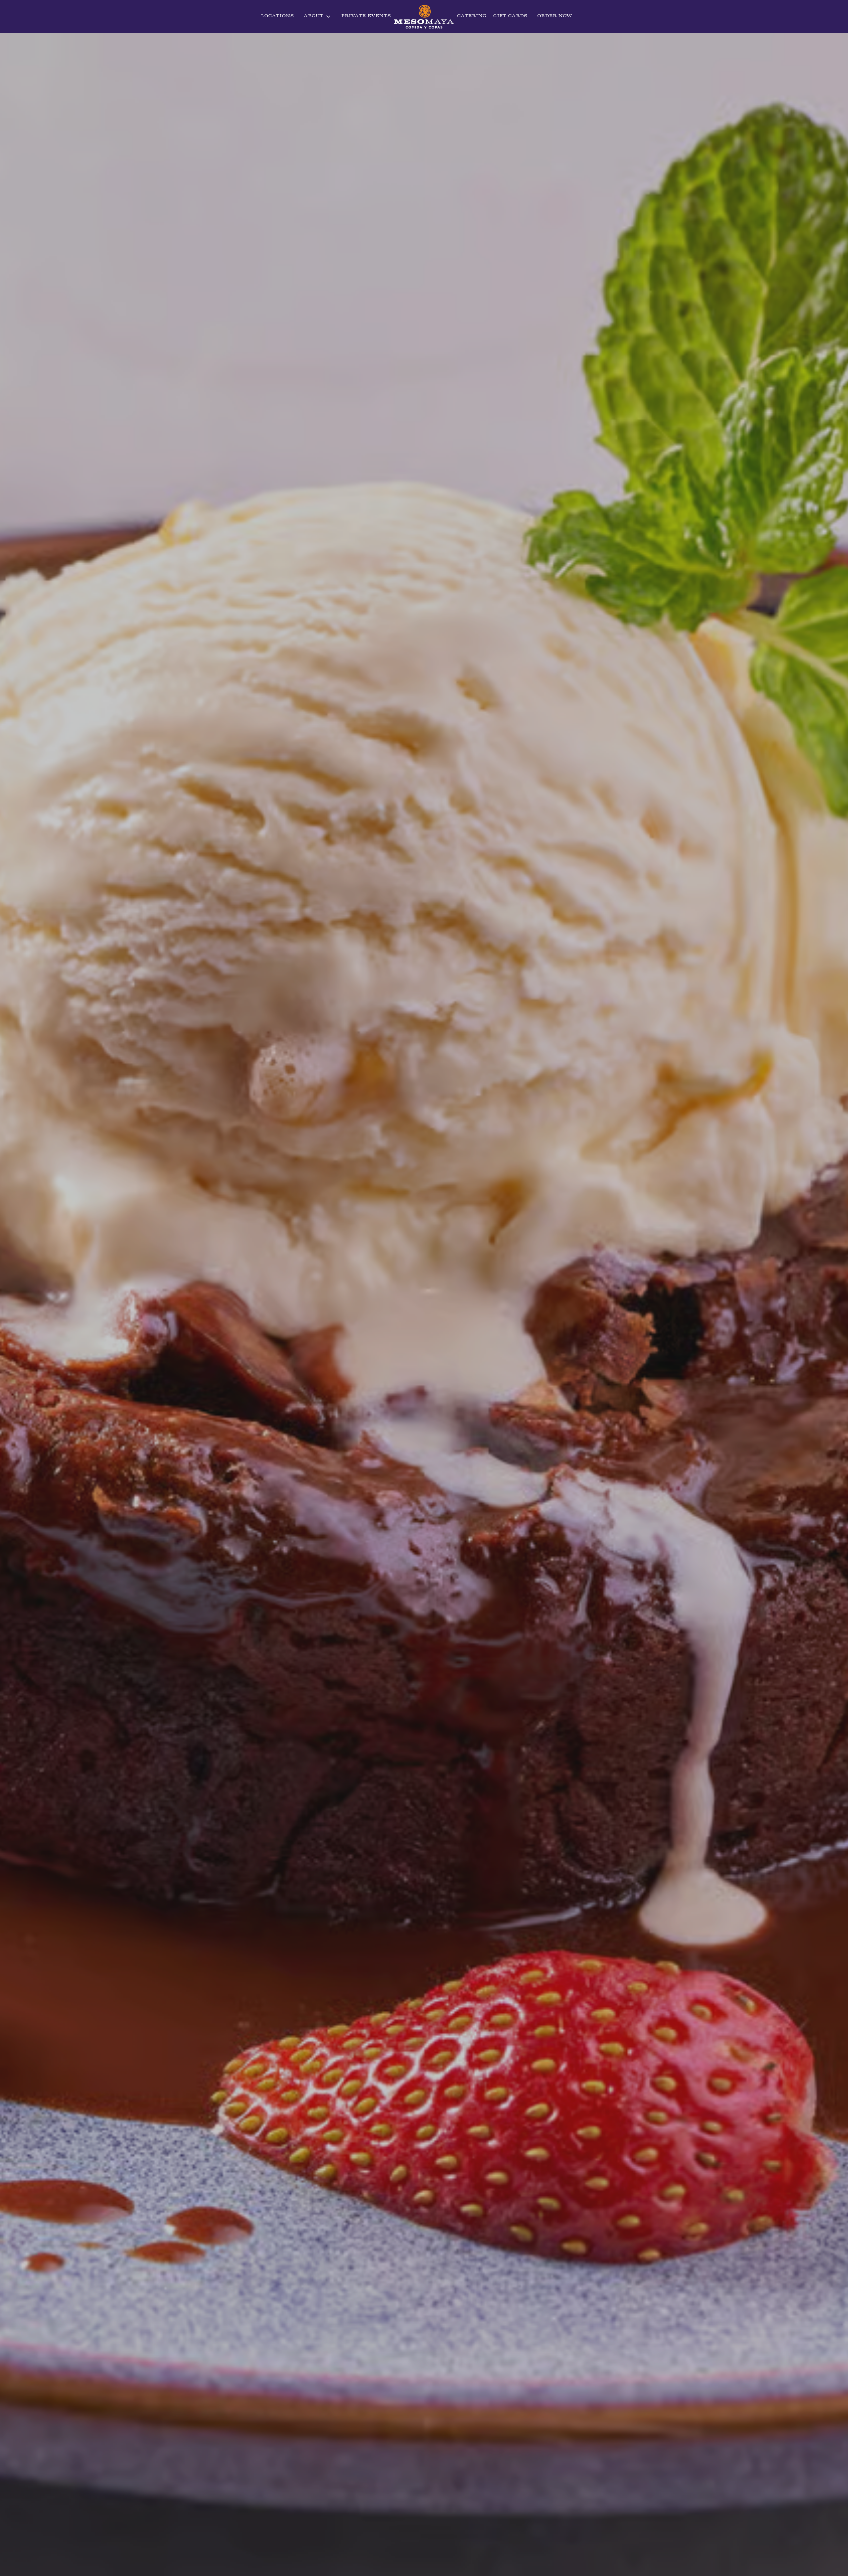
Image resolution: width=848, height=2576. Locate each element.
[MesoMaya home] (424, 17)
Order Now (555, 16)
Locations (277, 16)
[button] (318, 17)
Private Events (366, 16)
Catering (472, 16)
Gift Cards (510, 16)
